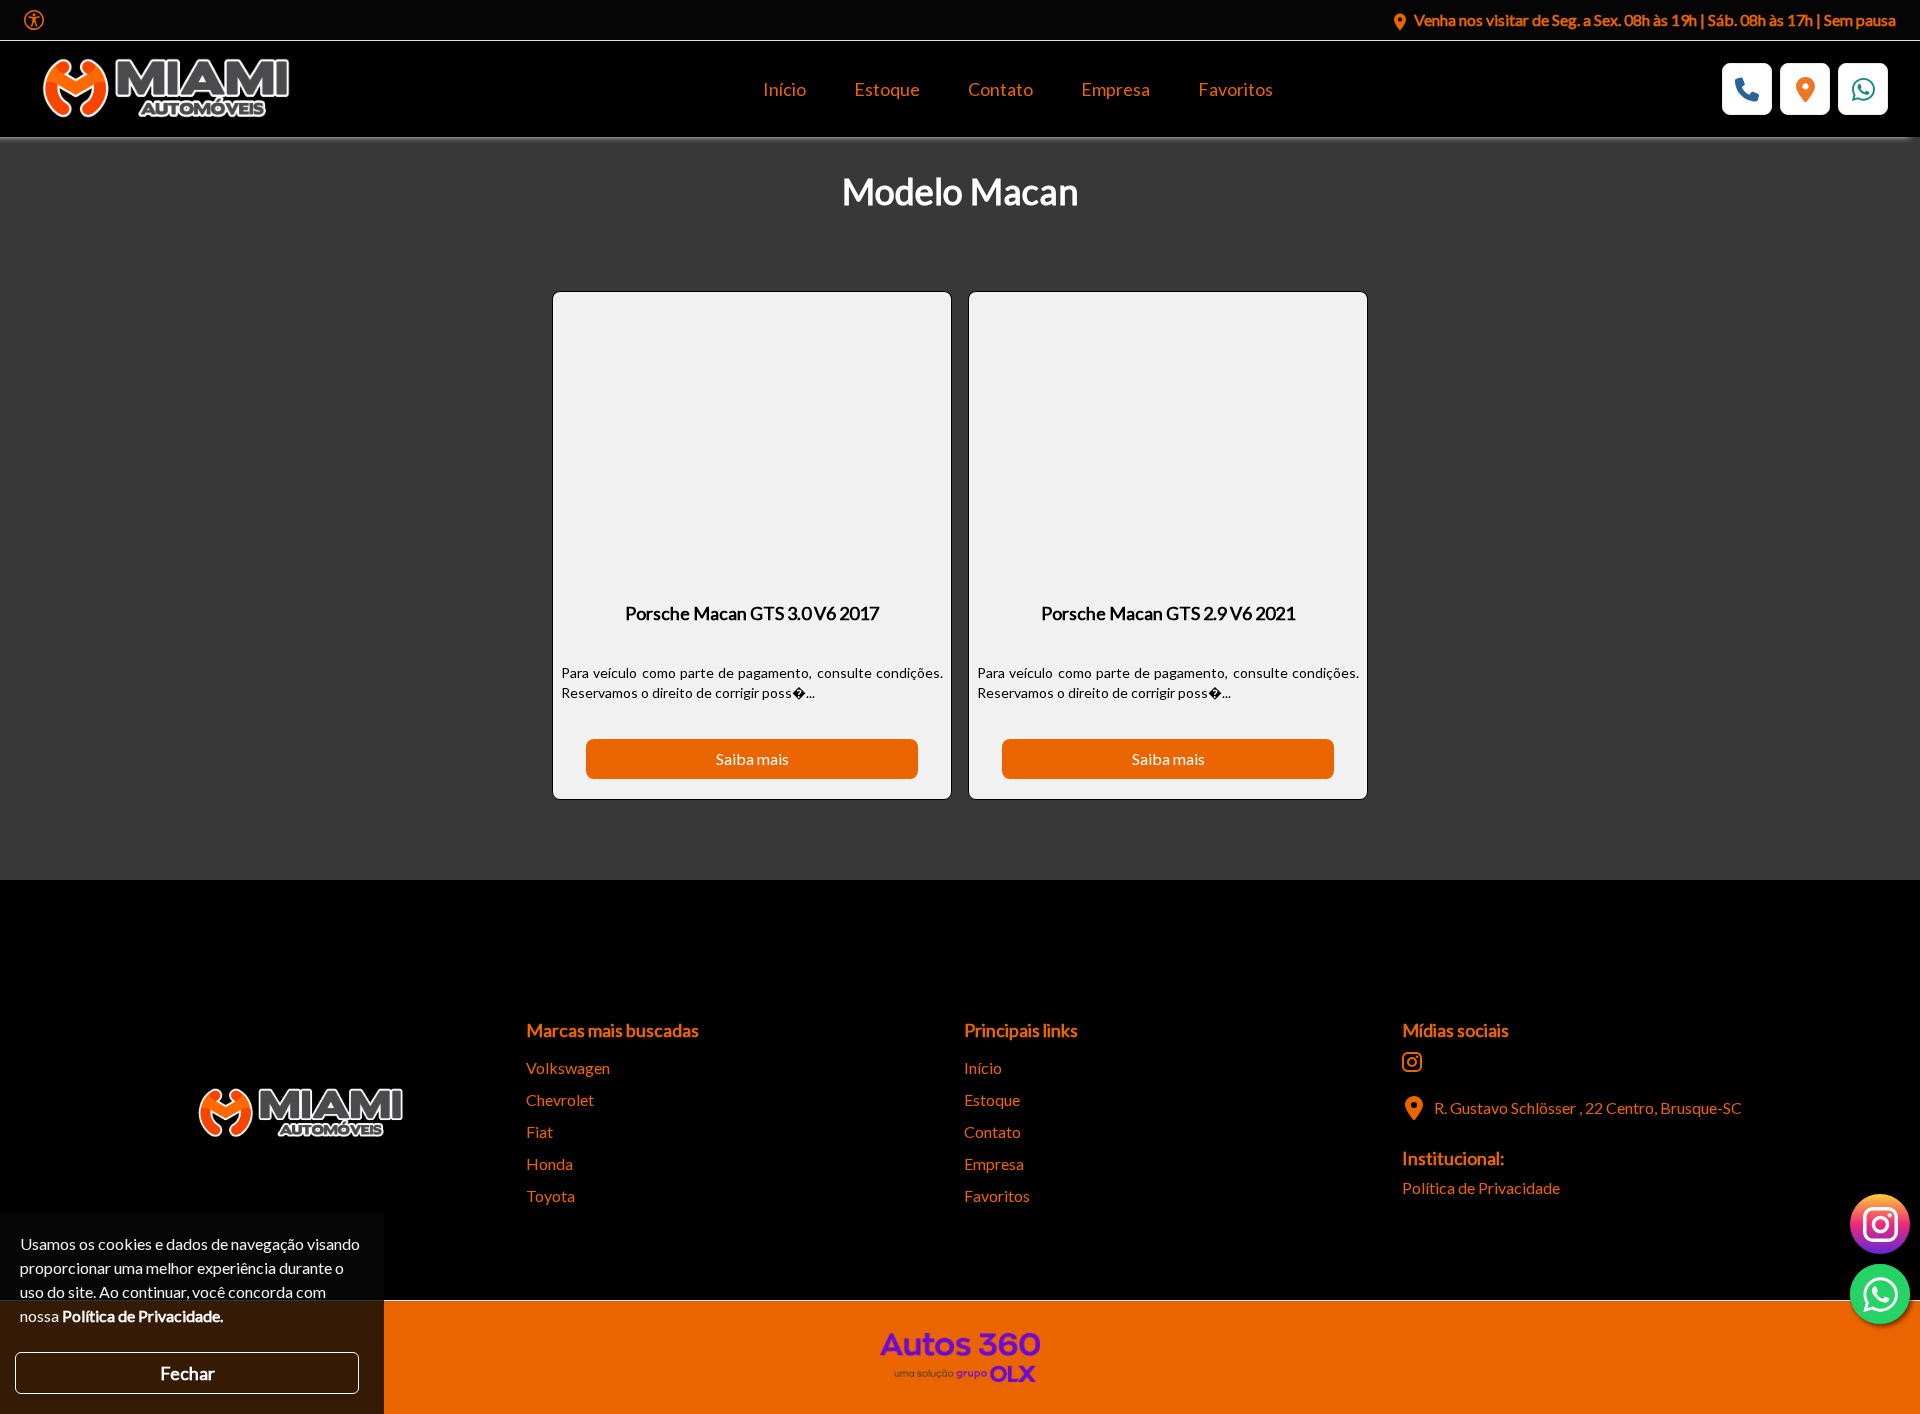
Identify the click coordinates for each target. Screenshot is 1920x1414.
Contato (1000, 89)
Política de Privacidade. (142, 1315)
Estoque (887, 89)
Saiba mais (752, 758)
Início (784, 89)
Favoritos (1235, 89)
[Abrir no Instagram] (1412, 1062)
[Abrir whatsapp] (1880, 1294)
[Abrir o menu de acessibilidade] (34, 20)
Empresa (1115, 89)
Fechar (187, 1373)
